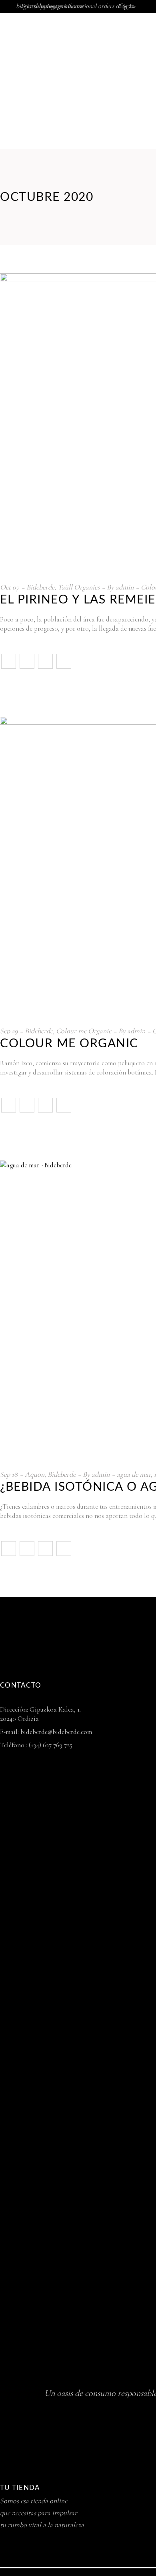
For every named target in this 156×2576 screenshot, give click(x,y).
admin (125, 587)
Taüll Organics (79, 587)
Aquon (35, 1474)
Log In (126, 6)
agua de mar (134, 1474)
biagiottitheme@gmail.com (49, 6)
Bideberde (40, 587)
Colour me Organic (84, 1031)
